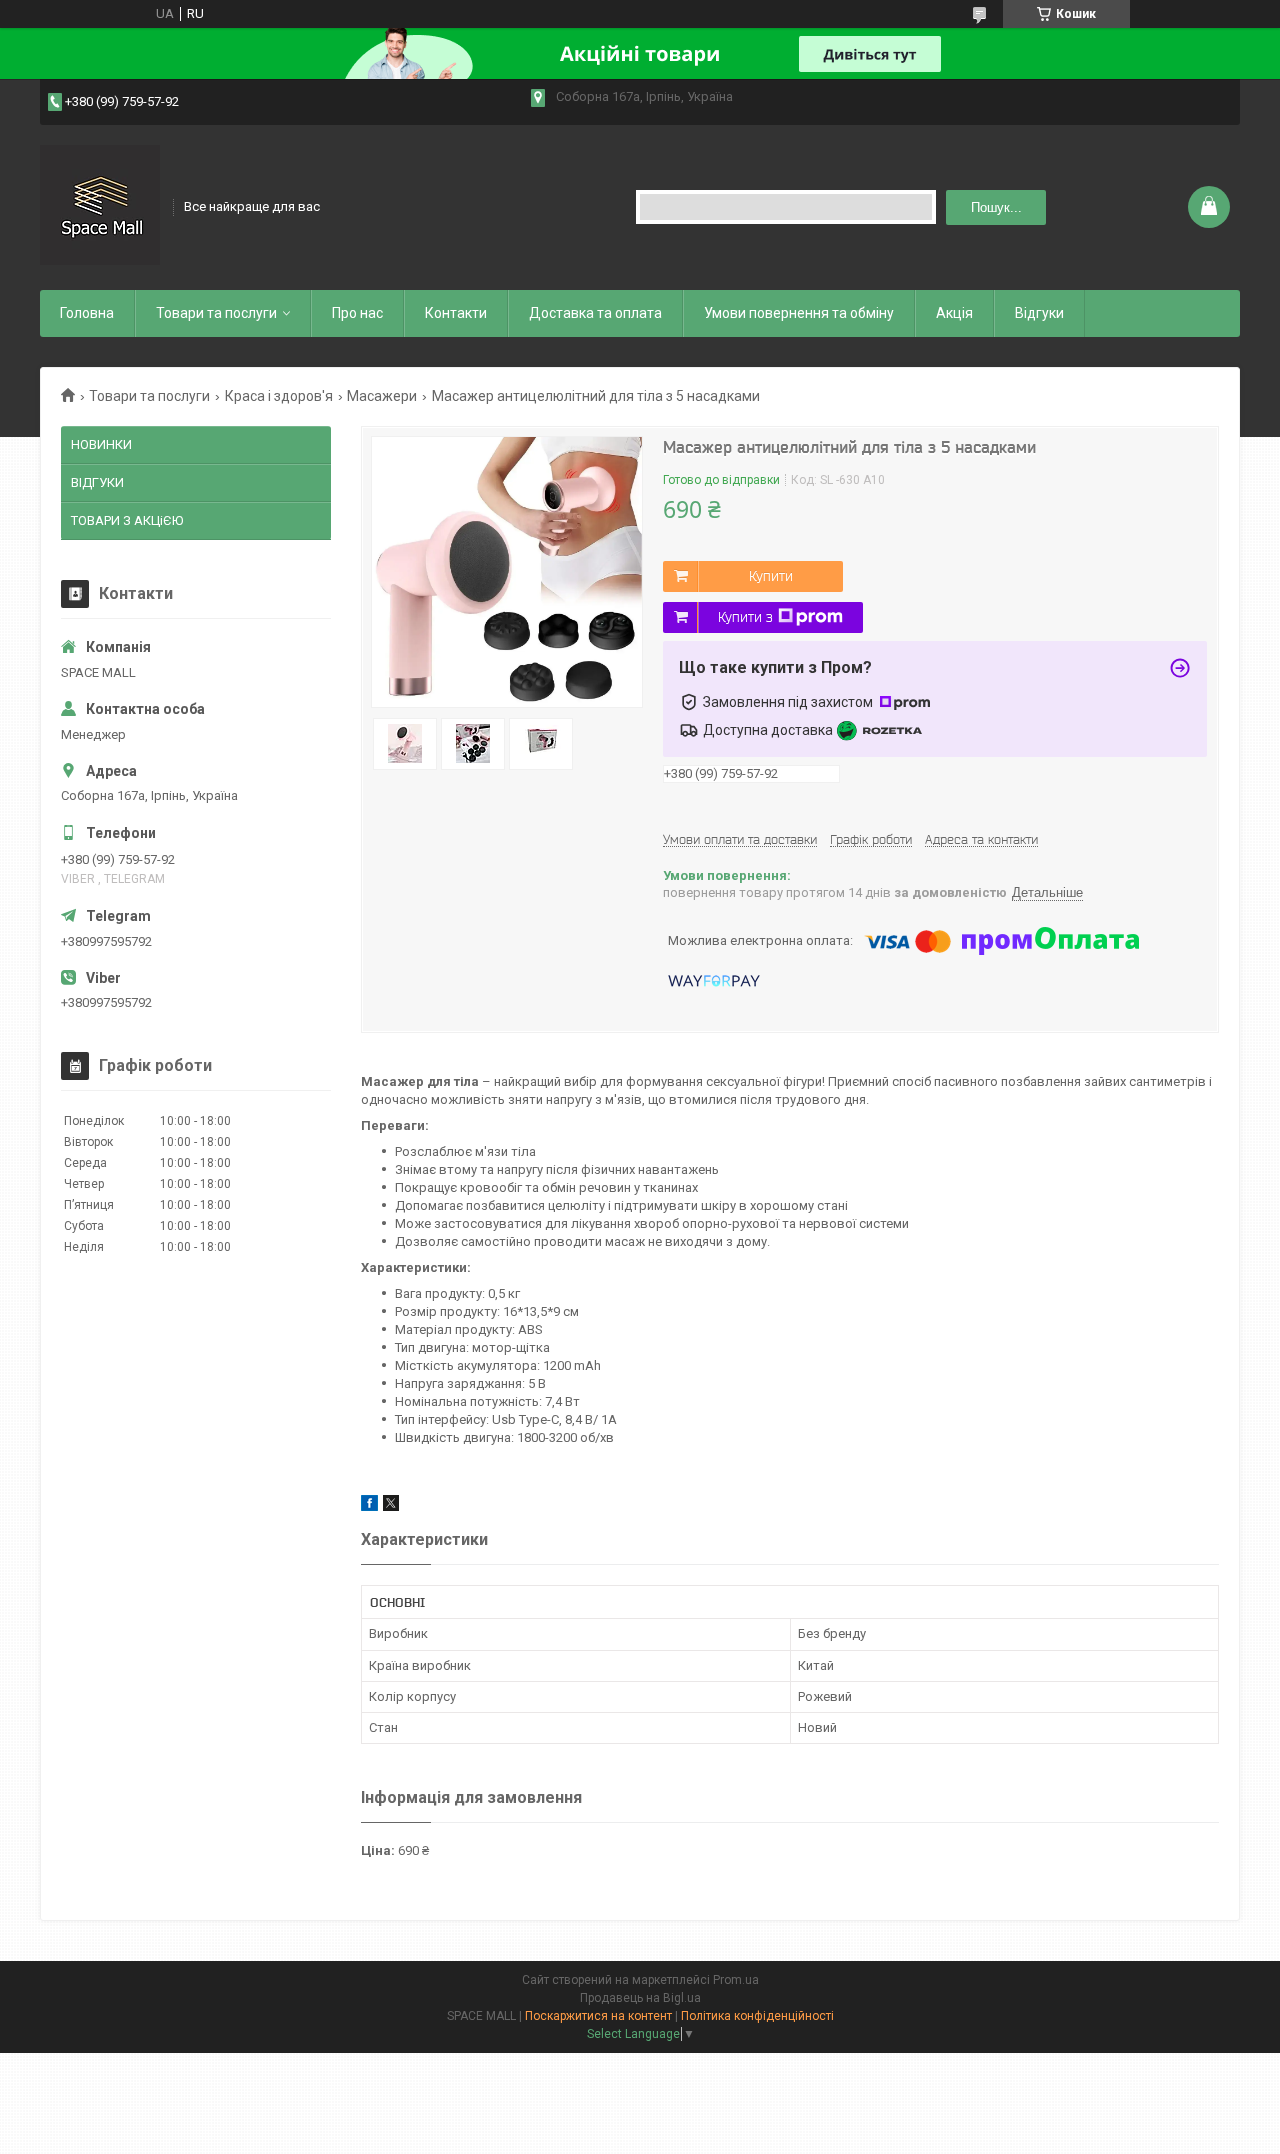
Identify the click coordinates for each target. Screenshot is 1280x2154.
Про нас (357, 313)
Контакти (456, 313)
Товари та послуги (216, 313)
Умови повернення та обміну (799, 313)
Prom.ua (736, 1980)
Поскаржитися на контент (598, 2016)
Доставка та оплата (595, 313)
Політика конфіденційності (757, 2016)
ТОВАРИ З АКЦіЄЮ (127, 520)
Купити (771, 576)
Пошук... (996, 207)
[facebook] (369, 1506)
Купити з (745, 617)
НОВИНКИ (101, 444)
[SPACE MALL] (100, 205)
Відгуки (1039, 313)
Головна (87, 313)
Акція (954, 313)
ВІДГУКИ (97, 482)
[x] (391, 1506)
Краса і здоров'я (279, 396)
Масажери (382, 396)
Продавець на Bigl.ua (640, 1998)
